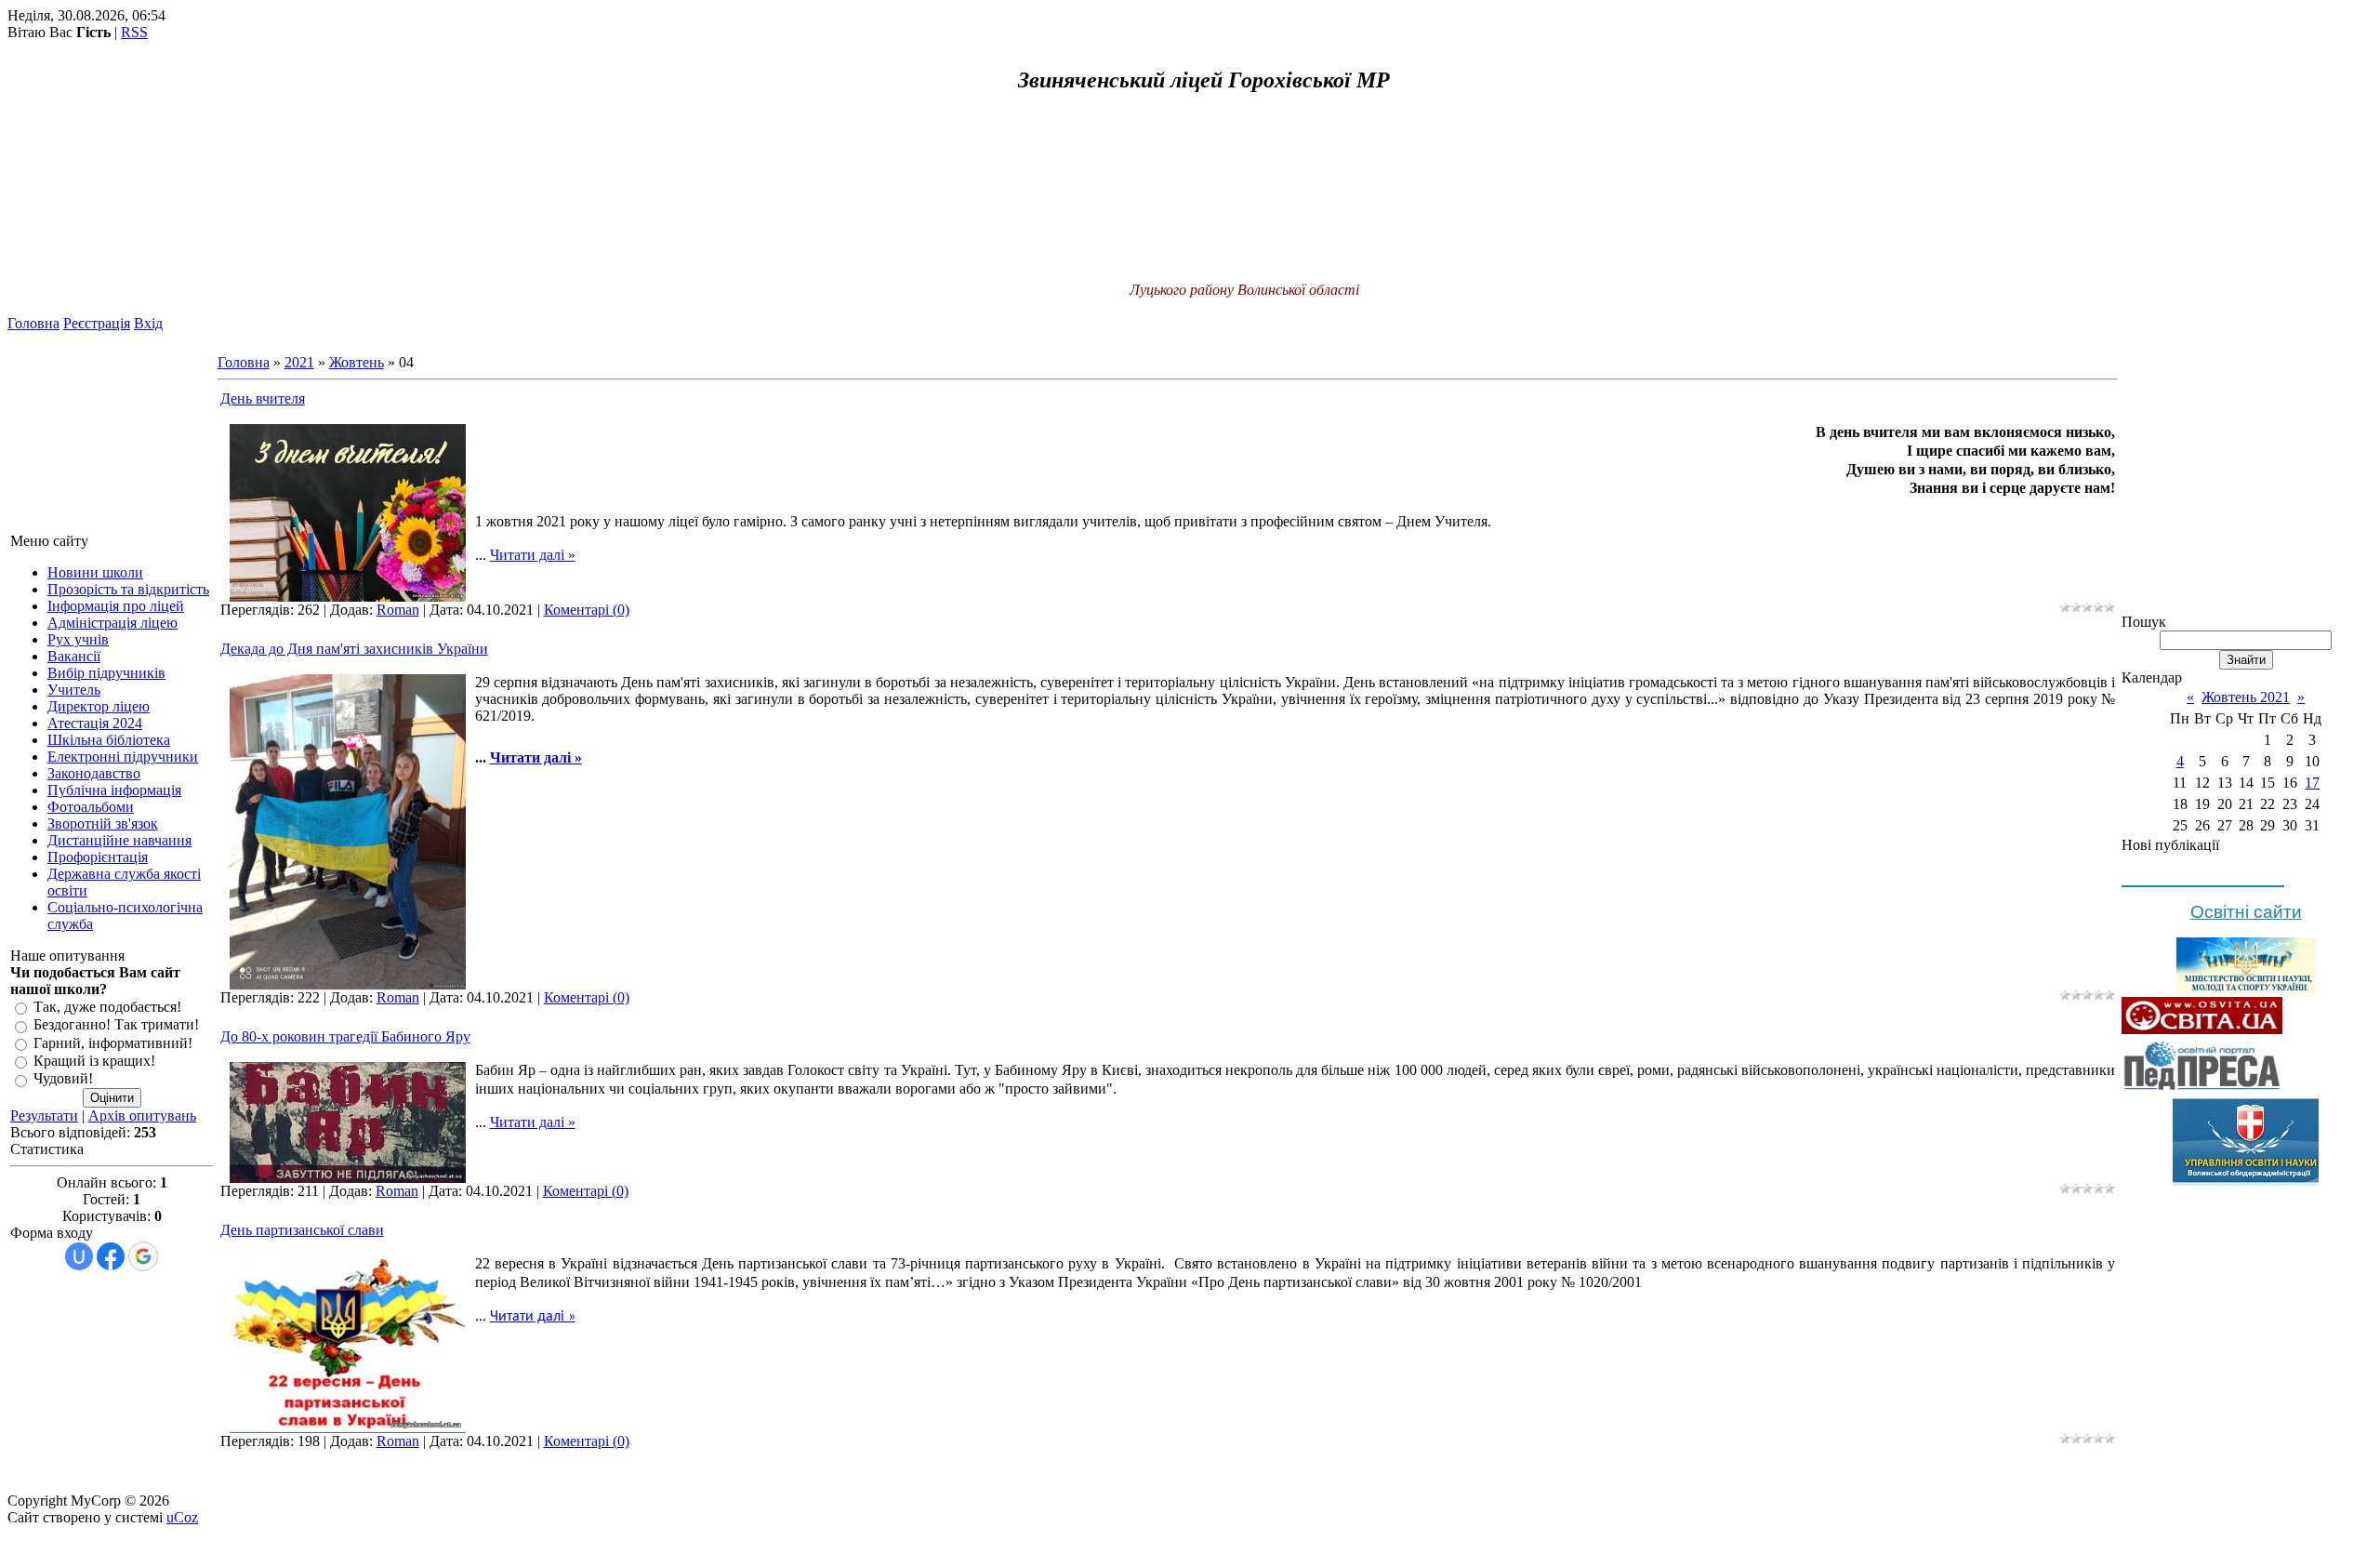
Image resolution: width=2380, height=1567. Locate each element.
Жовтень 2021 (2246, 697)
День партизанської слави (302, 1230)
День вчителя (263, 398)
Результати (44, 1115)
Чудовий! (63, 1079)
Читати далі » (533, 555)
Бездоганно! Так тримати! (116, 1025)
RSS (134, 32)
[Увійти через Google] (143, 1256)
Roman (398, 610)
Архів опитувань (142, 1115)
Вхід (148, 323)
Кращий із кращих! (94, 1061)
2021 (299, 362)
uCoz (182, 1517)
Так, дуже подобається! (107, 1007)
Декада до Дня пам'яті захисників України (354, 649)
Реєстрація (97, 323)
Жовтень (357, 362)
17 (2312, 783)
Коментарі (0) (587, 610)
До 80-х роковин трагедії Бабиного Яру (345, 1036)
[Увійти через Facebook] (111, 1256)
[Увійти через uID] (79, 1256)
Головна (33, 323)
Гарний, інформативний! (113, 1043)
